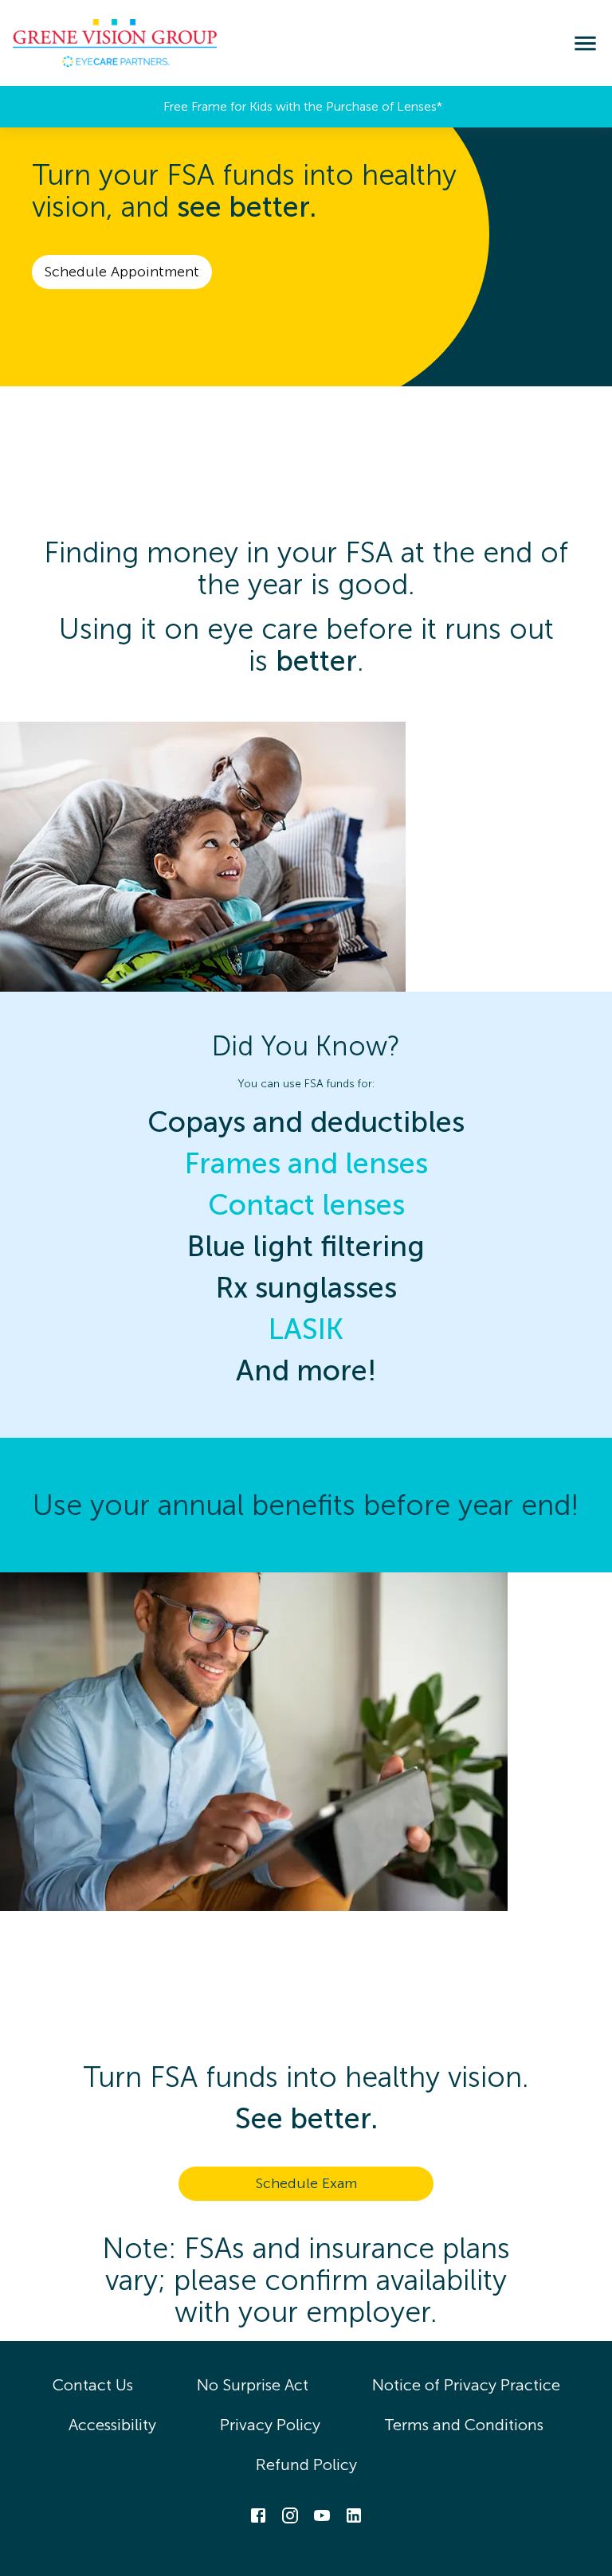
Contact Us (93, 2385)
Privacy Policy (270, 2425)
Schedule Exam (306, 2183)
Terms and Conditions (464, 2425)
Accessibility (112, 2425)
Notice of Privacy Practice (466, 2385)
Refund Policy (306, 2464)
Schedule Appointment (122, 272)
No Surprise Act (253, 2385)
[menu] (585, 43)
